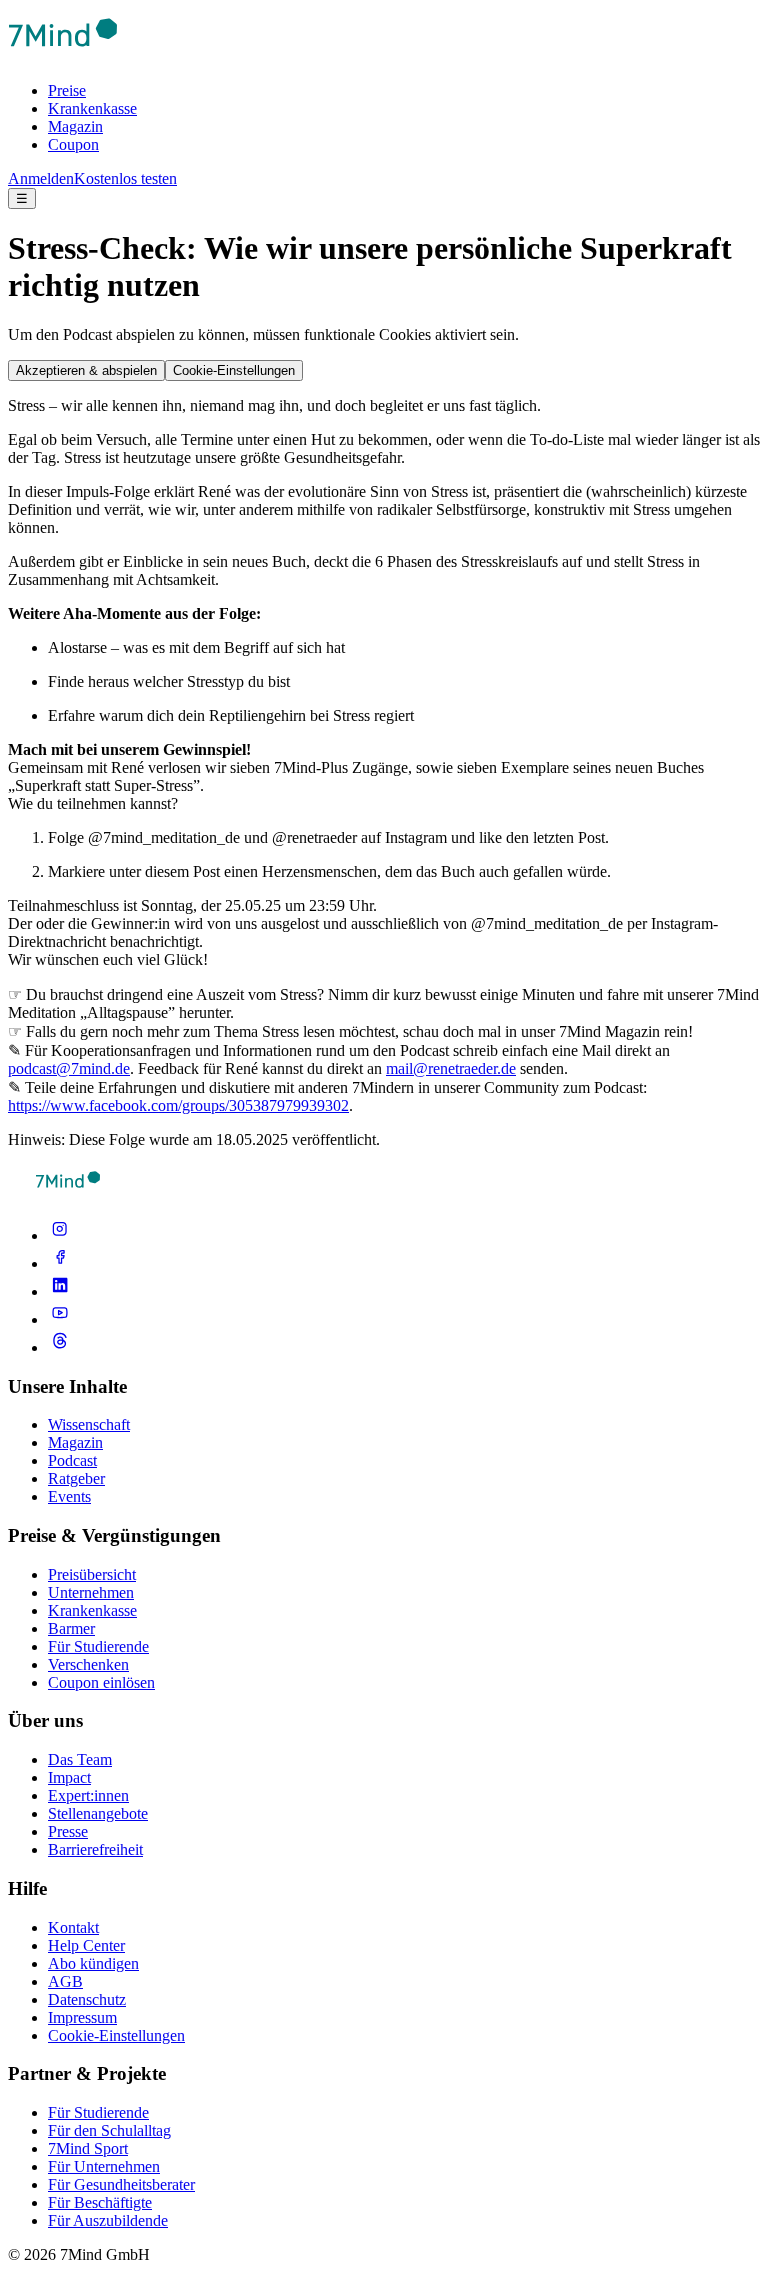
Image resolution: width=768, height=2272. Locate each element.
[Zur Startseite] (63, 56)
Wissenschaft (89, 1424)
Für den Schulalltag (109, 2130)
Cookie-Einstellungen (234, 370)
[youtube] (60, 1319)
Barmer (71, 1628)
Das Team (80, 1759)
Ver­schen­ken (88, 1664)
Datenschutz (87, 1999)
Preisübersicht (92, 1574)
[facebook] (60, 1263)
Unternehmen (91, 1592)
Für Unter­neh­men (104, 2166)
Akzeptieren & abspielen (86, 370)
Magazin (75, 126)
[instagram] (60, 1235)
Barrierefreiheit (95, 1849)
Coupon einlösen (101, 1682)
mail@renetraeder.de (451, 1068)
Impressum (82, 2017)
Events (69, 1496)
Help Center (86, 1945)
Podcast (72, 1460)
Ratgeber (76, 1478)
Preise (67, 90)
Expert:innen (88, 1795)
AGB (65, 1981)
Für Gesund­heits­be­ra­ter (121, 2184)
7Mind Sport (88, 2148)
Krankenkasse (92, 108)
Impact (69, 1777)
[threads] (60, 1347)
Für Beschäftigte (100, 2202)
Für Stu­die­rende (98, 2112)
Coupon (73, 144)
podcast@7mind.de (69, 1068)
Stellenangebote (98, 1813)
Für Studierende (98, 1646)
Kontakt (73, 1927)
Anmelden (41, 178)
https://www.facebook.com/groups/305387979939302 (178, 1105)
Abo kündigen (93, 1963)
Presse (68, 1831)
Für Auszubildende (108, 2220)
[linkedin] (60, 1291)
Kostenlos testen (125, 178)
